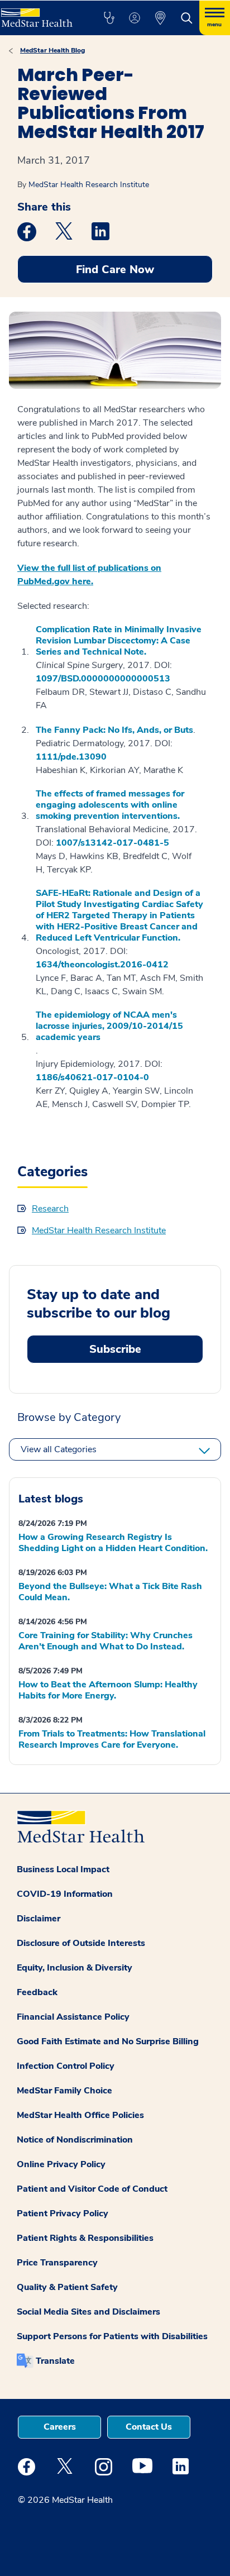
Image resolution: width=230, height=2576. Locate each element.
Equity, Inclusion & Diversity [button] (75, 1968)
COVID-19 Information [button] (65, 1894)
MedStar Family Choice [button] (64, 2091)
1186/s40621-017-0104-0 (92, 1077)
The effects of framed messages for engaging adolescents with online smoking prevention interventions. (110, 805)
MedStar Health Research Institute (89, 185)
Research (50, 1209)
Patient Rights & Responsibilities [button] (85, 2238)
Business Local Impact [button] (63, 1869)
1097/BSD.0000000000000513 (103, 679)
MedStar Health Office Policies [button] (80, 2115)
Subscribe (115, 1349)
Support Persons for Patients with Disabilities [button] (112, 2336)
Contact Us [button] (149, 2427)
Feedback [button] (37, 1992)
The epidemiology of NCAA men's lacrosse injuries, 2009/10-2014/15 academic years (109, 1026)
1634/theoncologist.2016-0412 (102, 965)
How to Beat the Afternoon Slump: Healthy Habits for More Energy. (108, 1690)
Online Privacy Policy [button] (61, 2164)
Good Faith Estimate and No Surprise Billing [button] (108, 2041)
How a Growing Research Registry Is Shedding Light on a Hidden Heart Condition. (113, 1543)
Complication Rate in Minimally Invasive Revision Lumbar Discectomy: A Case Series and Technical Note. (119, 641)
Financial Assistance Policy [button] (73, 2017)
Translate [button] (55, 2361)
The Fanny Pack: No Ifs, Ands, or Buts (114, 730)
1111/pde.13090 (71, 757)
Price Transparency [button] (57, 2263)
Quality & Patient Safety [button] (67, 2287)
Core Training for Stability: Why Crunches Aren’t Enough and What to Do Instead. (106, 1641)
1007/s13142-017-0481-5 (112, 843)
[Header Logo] (40, 14)
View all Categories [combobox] (59, 1449)
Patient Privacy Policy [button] (63, 2214)
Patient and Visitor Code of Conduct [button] (92, 2189)
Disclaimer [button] (39, 1919)
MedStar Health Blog (52, 50)
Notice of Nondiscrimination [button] (75, 2140)
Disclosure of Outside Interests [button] (81, 1943)
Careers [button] (60, 2427)
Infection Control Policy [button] (66, 2066)
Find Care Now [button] (115, 269)
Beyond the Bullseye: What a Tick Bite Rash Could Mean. (110, 1592)
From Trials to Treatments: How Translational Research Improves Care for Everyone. (112, 1739)
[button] (109, 18)
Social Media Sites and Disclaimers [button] (88, 2312)
